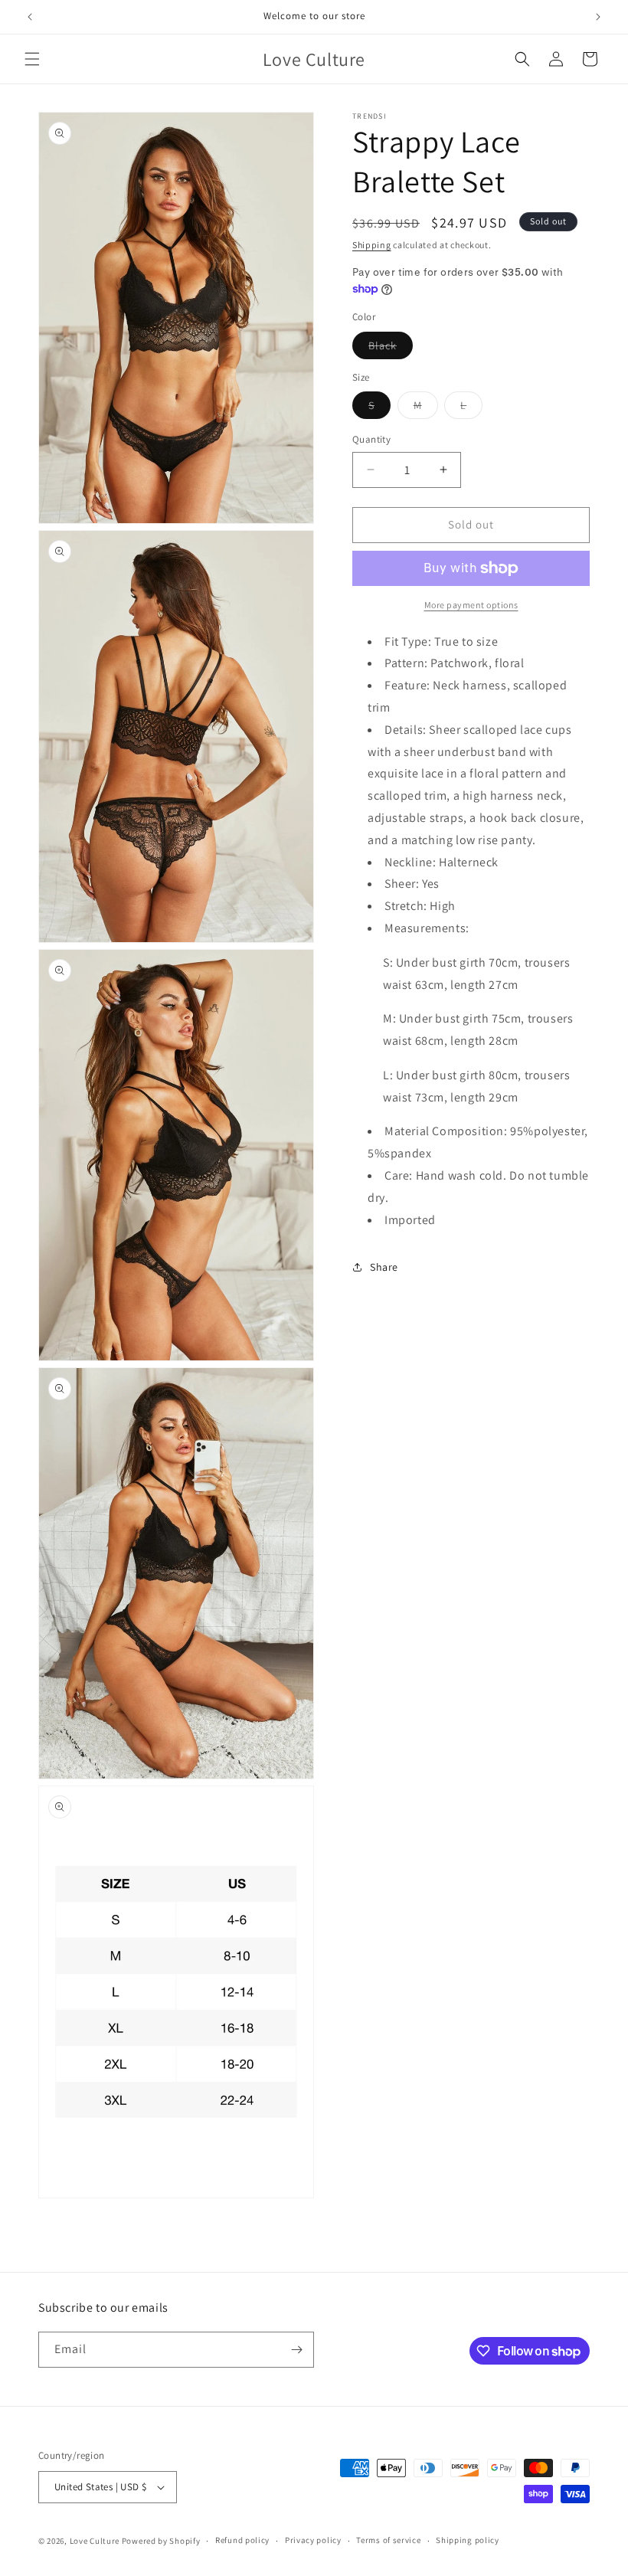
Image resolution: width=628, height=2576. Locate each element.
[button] (32, 59)
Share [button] (384, 1267)
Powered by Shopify (161, 2541)
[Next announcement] (598, 17)
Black (391, 349)
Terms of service (388, 2540)
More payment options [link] (471, 605)
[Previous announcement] (30, 17)
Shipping (372, 245)
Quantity (371, 439)
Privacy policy (313, 2540)
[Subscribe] (296, 2350)
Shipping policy (468, 2540)
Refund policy (242, 2540)
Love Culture (95, 2541)
